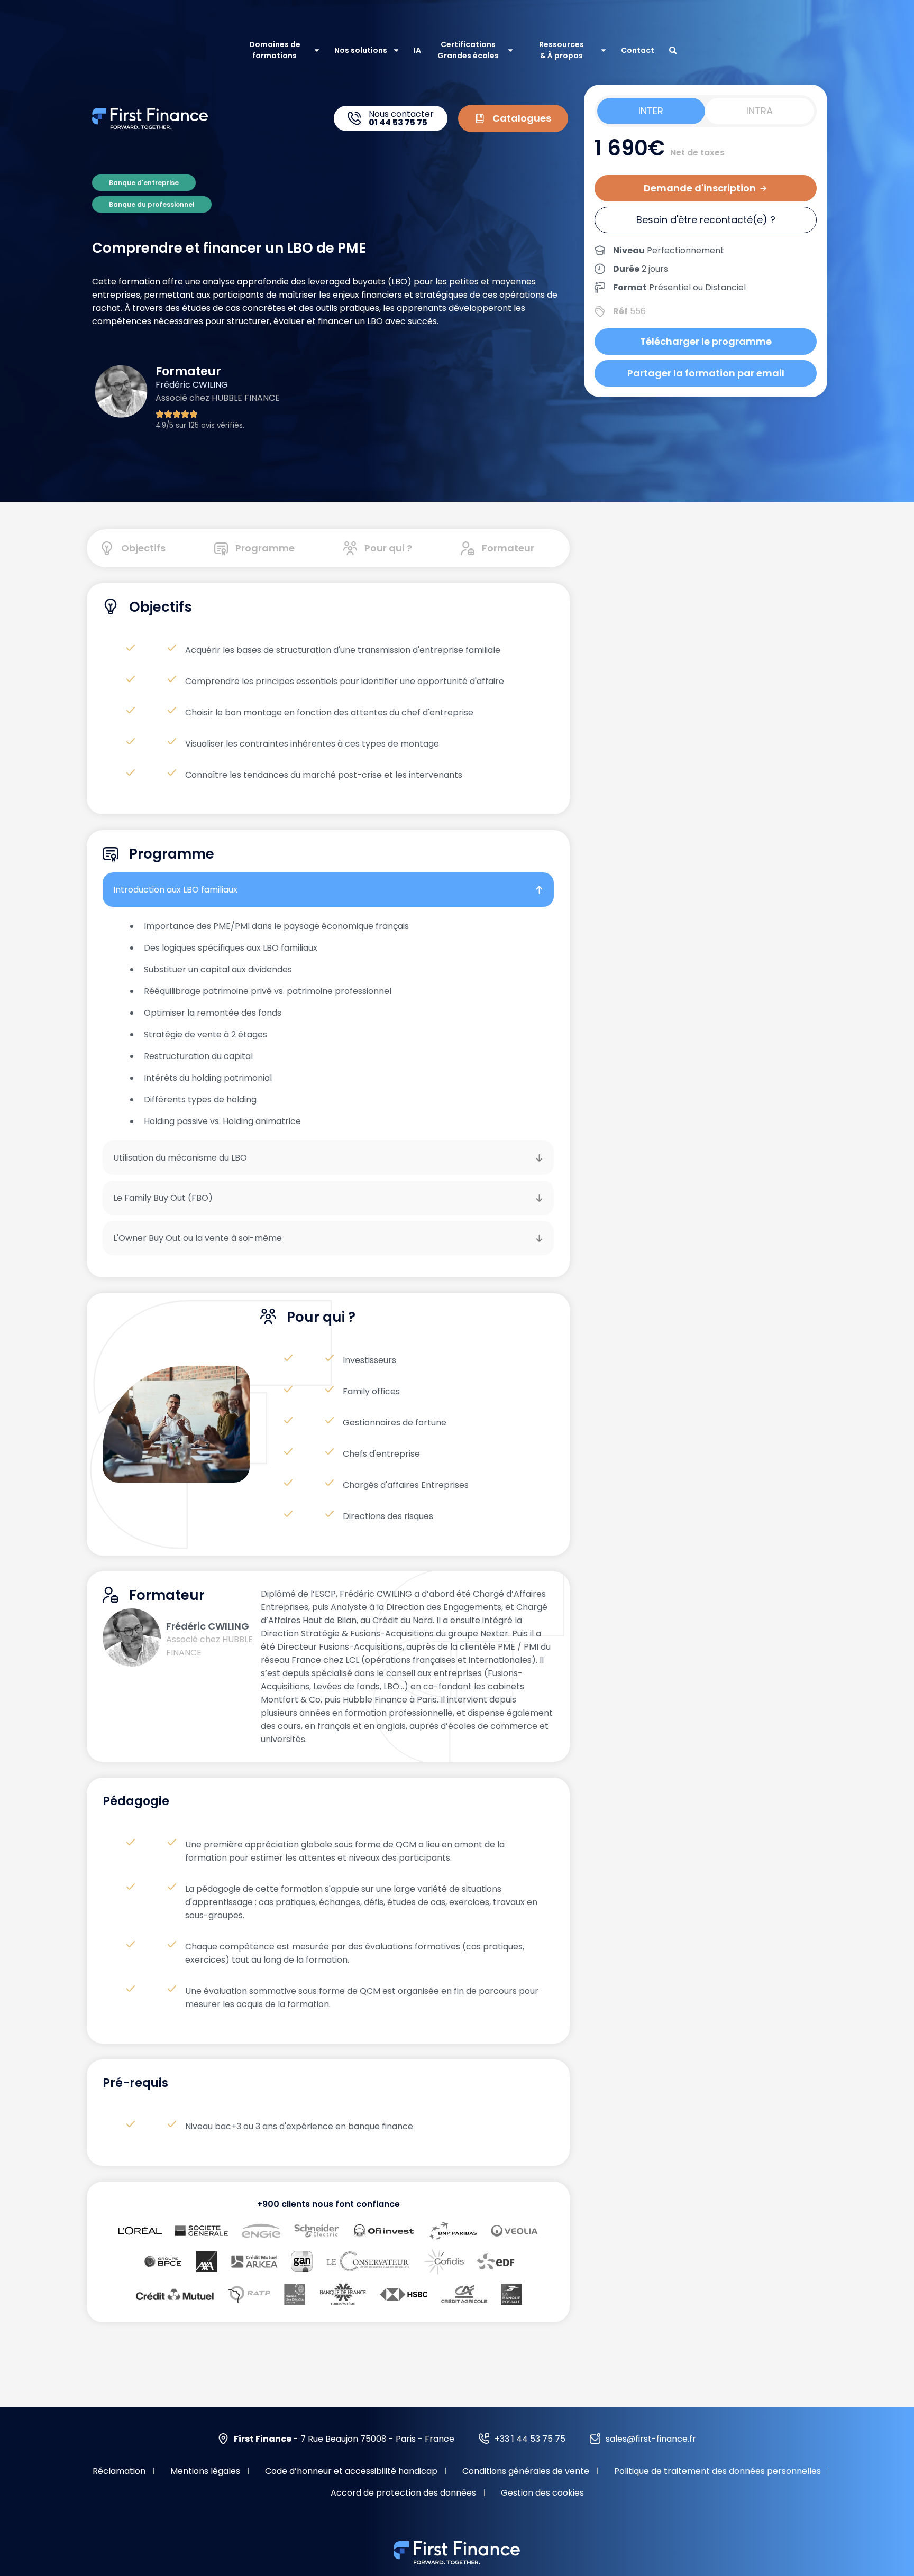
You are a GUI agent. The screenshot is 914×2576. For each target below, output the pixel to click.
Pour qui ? (388, 548)
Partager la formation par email (706, 373)
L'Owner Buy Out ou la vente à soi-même (198, 1238)
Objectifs (143, 548)
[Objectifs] (107, 548)
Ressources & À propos (561, 50)
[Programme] (221, 548)
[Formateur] (468, 548)
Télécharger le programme (706, 341)
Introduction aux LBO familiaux (175, 890)
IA (417, 50)
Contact (638, 50)
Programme (265, 548)
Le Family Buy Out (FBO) (163, 1198)
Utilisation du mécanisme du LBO (180, 1158)
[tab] (651, 111)
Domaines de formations (275, 50)
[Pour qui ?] (350, 548)
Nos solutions (361, 50)
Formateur (508, 548)
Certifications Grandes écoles (468, 50)
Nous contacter (401, 118)
